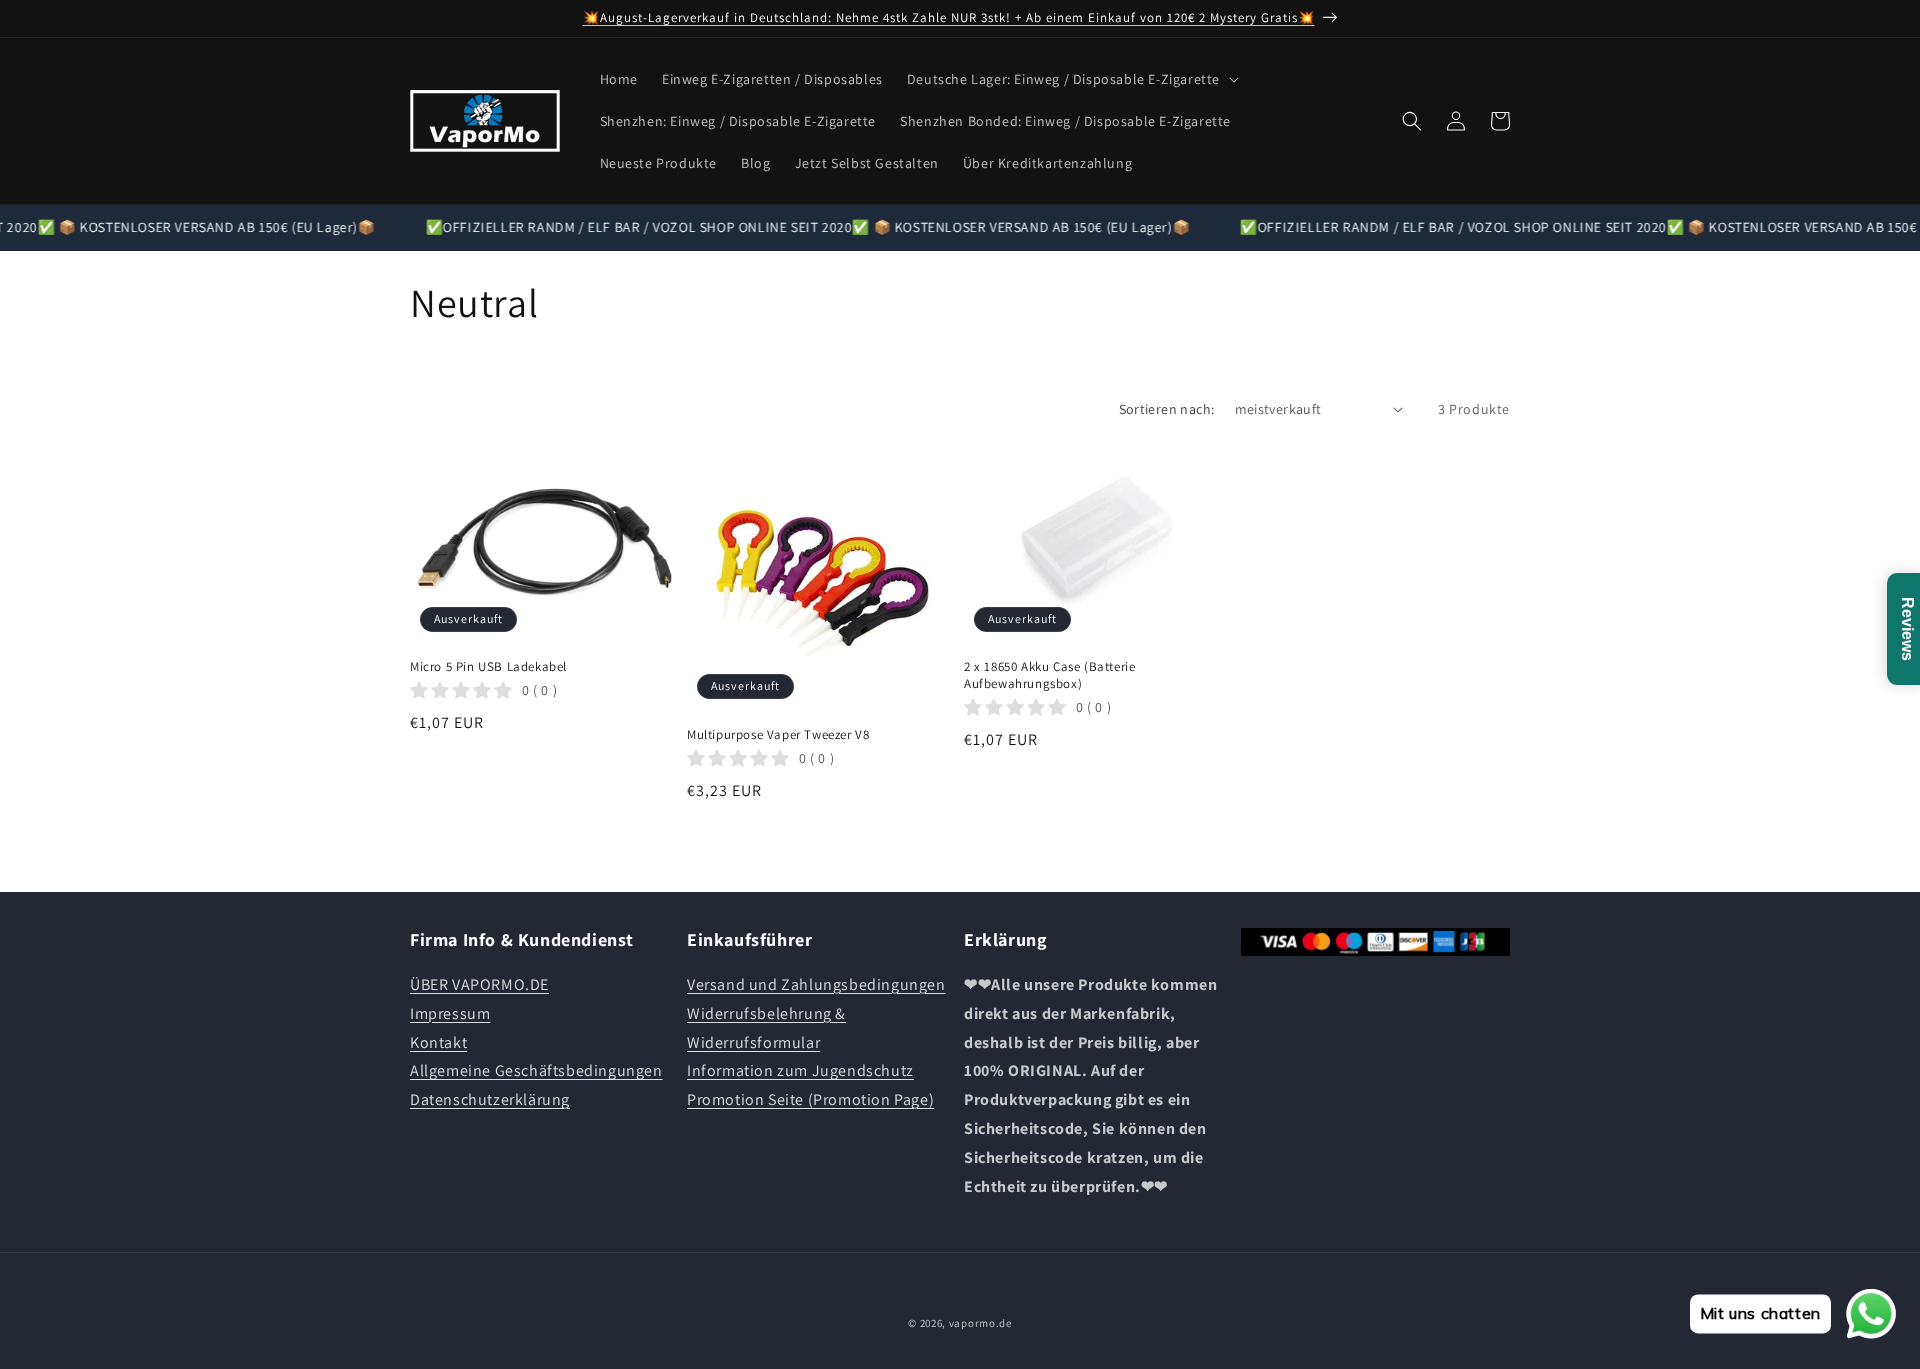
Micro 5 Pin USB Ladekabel (488, 667)
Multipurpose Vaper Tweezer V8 (778, 735)
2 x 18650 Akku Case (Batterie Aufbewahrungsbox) (1049, 675)
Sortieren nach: (1167, 409)
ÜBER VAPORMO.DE (479, 984)
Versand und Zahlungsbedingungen (816, 984)
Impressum (450, 1013)
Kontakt (438, 1042)
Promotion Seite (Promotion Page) (810, 1099)
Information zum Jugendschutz (800, 1071)
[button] (1071, 79)
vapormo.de (980, 1323)
